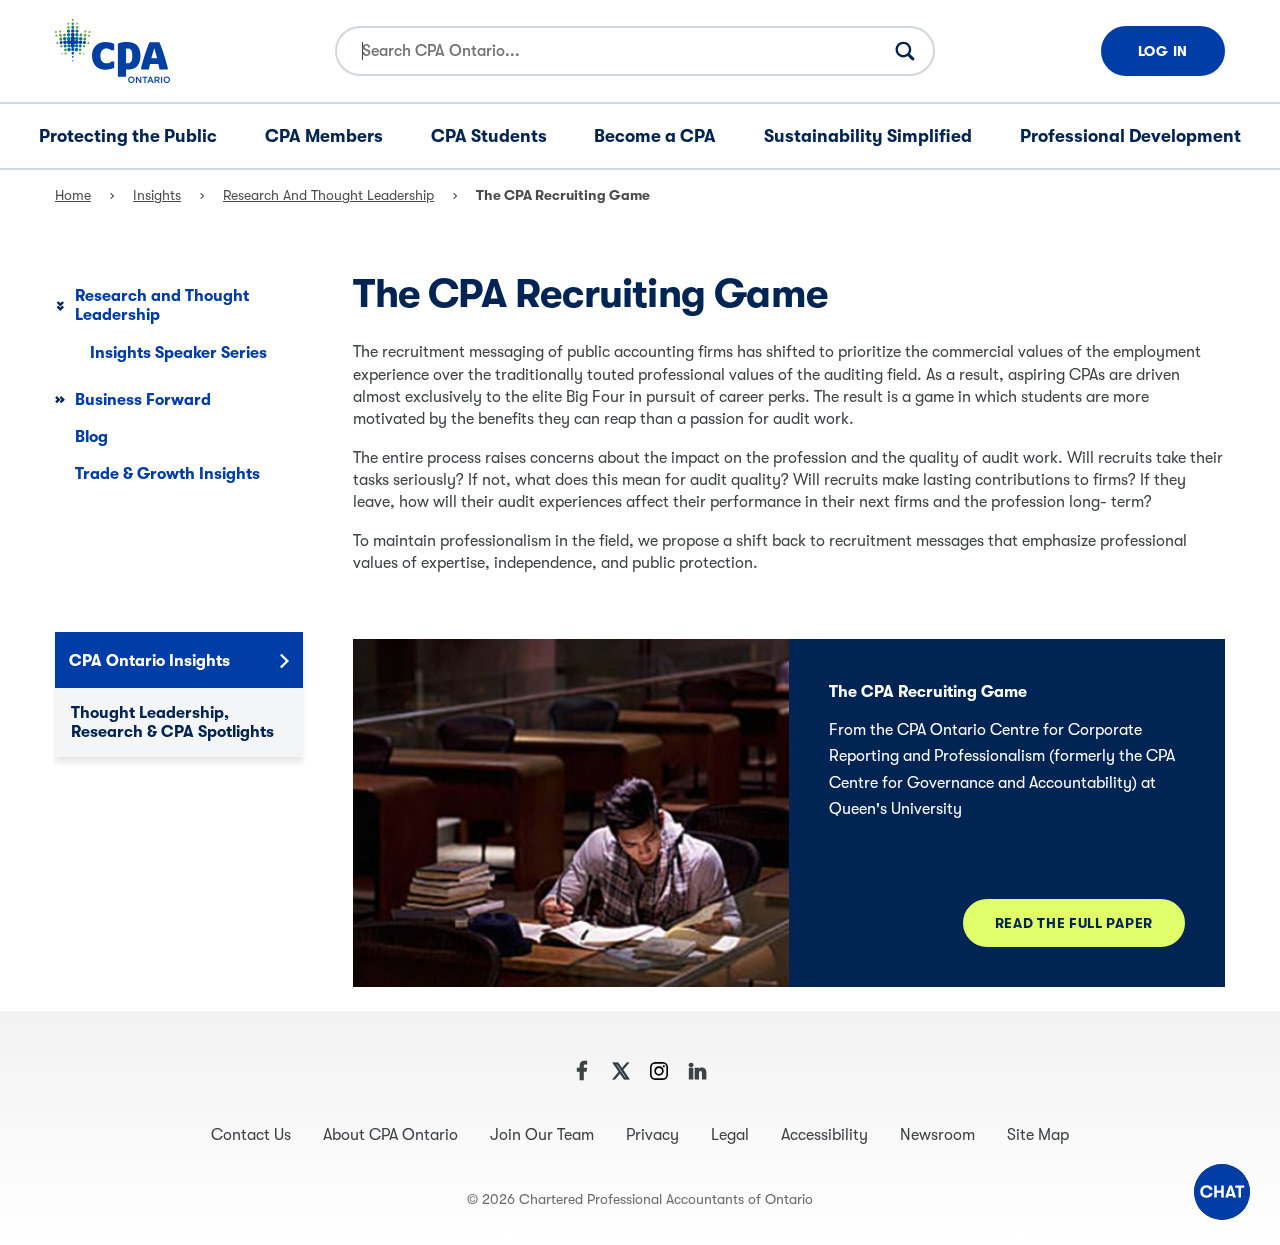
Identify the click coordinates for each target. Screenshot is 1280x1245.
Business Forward (143, 400)
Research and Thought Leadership (328, 195)
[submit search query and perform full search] (905, 51)
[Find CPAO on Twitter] (621, 1071)
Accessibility (824, 1135)
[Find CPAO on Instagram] (659, 1071)
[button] (1222, 1192)
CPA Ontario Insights (149, 661)
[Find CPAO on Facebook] (583, 1071)
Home (73, 195)
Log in (1163, 51)
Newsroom (937, 1135)
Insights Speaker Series (178, 353)
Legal (730, 1135)
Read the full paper (1074, 923)
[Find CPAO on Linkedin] (697, 1071)
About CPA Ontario (390, 1135)
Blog (91, 437)
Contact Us (251, 1135)
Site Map (1038, 1135)
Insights (157, 195)
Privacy (652, 1135)
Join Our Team (542, 1135)
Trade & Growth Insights (167, 474)
